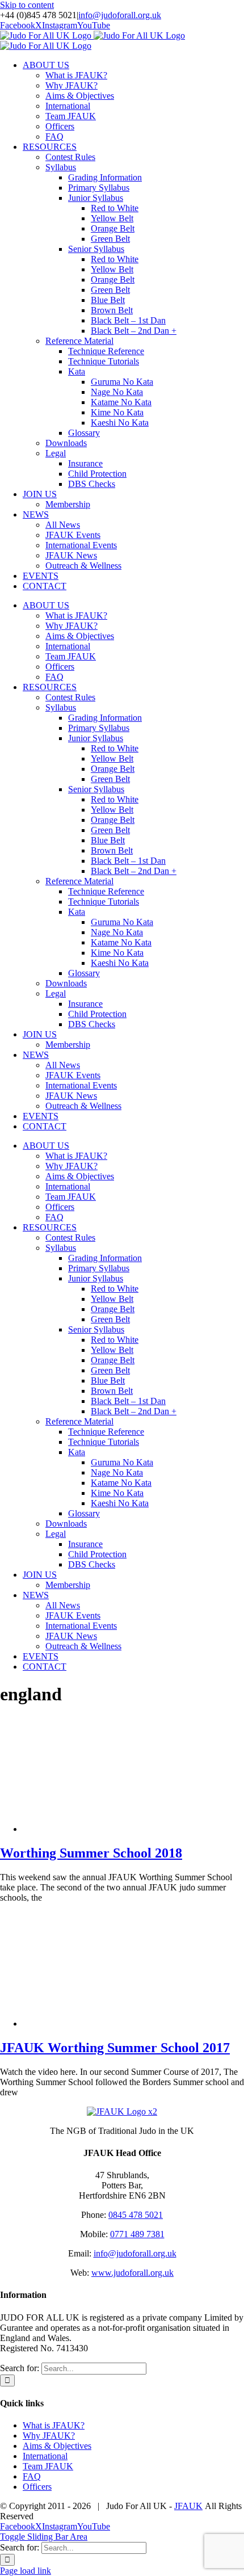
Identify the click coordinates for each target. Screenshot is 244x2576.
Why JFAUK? (49, 2436)
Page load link (26, 2571)
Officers (37, 2487)
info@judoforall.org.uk (120, 15)
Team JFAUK (48, 2466)
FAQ (32, 2476)
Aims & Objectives (57, 2446)
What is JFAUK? (54, 2425)
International (45, 2456)
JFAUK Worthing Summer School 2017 (115, 2048)
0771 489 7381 (137, 2234)
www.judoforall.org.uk (132, 2273)
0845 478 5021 (136, 2215)
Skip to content (27, 5)
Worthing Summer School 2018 (91, 1853)
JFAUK (188, 2506)
